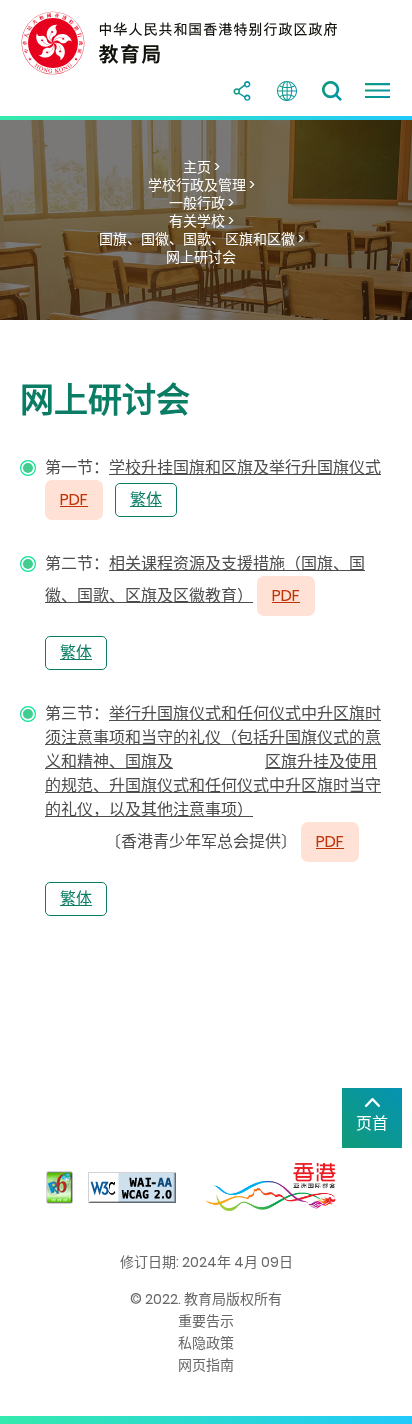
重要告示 (206, 1321)
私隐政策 (206, 1343)
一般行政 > (201, 203)
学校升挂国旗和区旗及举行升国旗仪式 (245, 467)
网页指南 (206, 1365)
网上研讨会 (201, 257)
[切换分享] (242, 91)
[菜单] (377, 91)
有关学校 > (201, 221)
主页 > (201, 167)
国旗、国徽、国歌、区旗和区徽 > (201, 239)
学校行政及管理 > (201, 185)
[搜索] (332, 91)
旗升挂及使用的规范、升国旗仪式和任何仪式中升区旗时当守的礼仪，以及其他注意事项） (213, 785)
